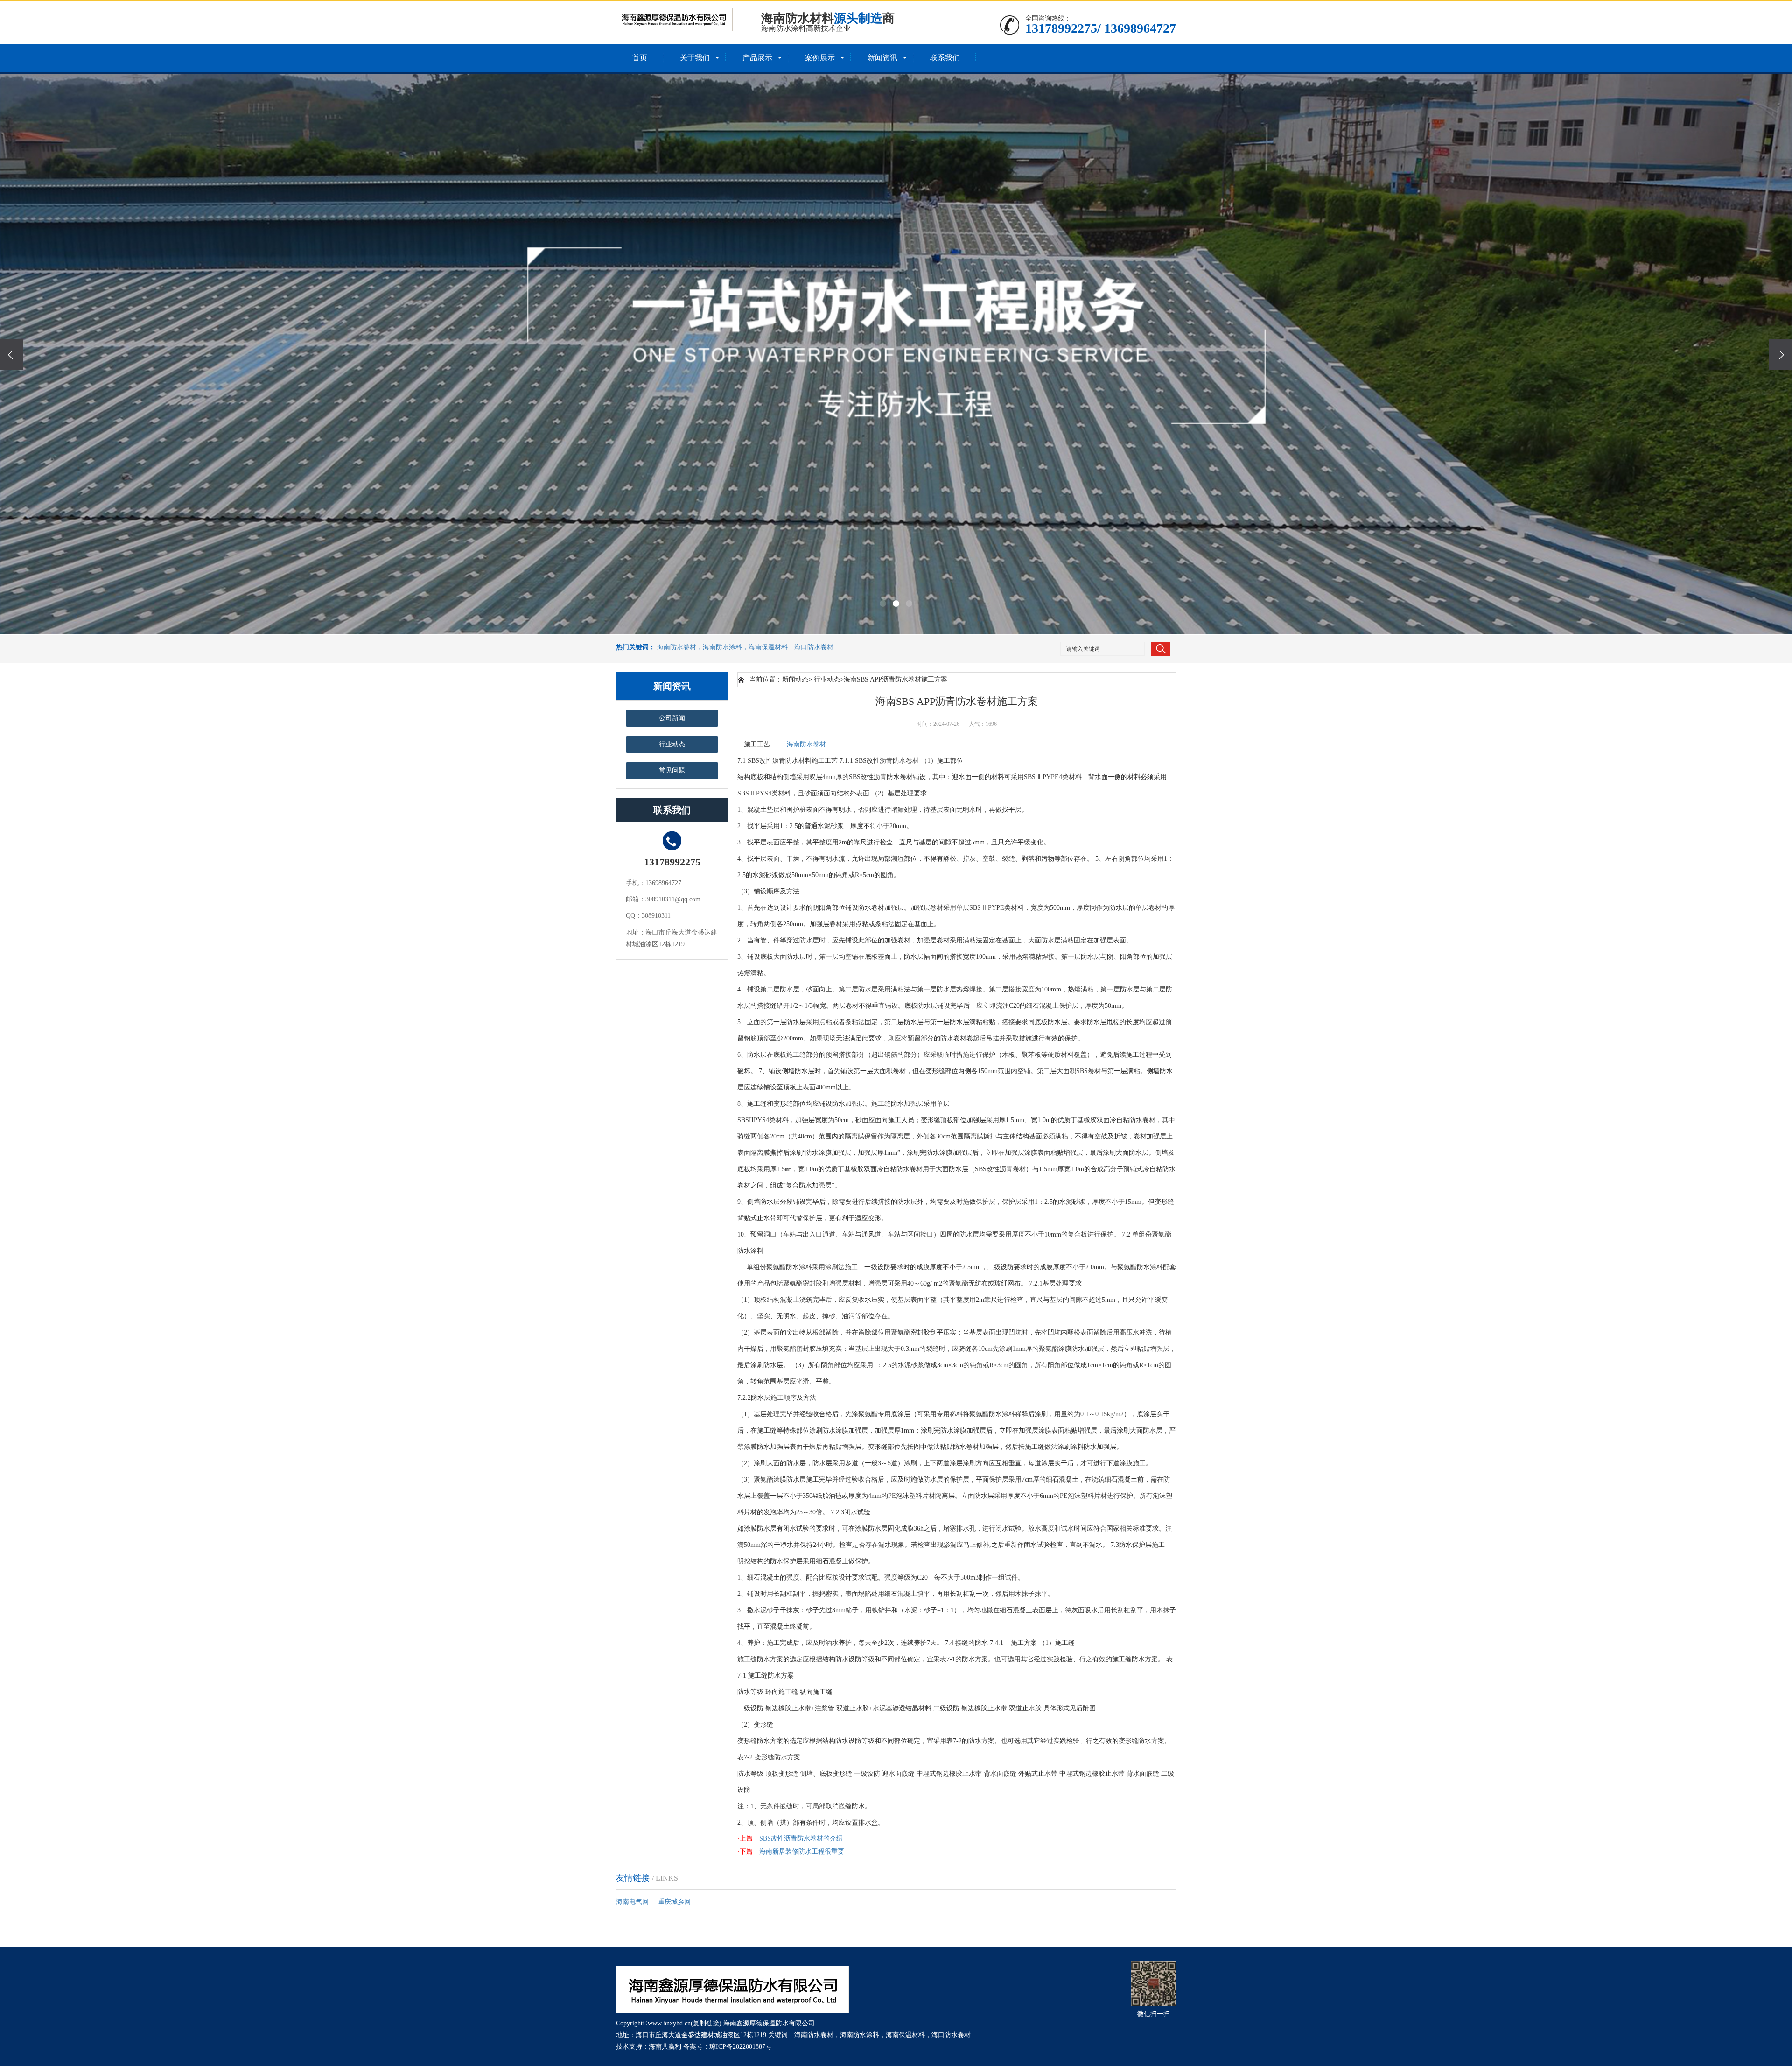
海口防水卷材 (951, 2035)
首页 (640, 58)
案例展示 (820, 58)
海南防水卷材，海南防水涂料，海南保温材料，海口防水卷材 (745, 647)
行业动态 (672, 744)
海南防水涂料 (860, 2035)
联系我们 (945, 58)
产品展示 (757, 58)
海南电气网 (632, 1902)
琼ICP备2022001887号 (741, 2047)
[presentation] (12, 355)
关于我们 (695, 58)
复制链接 (706, 2023)
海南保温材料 (905, 2035)
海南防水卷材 (806, 744)
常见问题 (672, 770)
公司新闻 (672, 718)
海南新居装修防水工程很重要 (802, 1852)
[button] (883, 604)
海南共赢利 (665, 2047)
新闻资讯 (882, 58)
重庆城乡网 (674, 1902)
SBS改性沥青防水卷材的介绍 (801, 1838)
